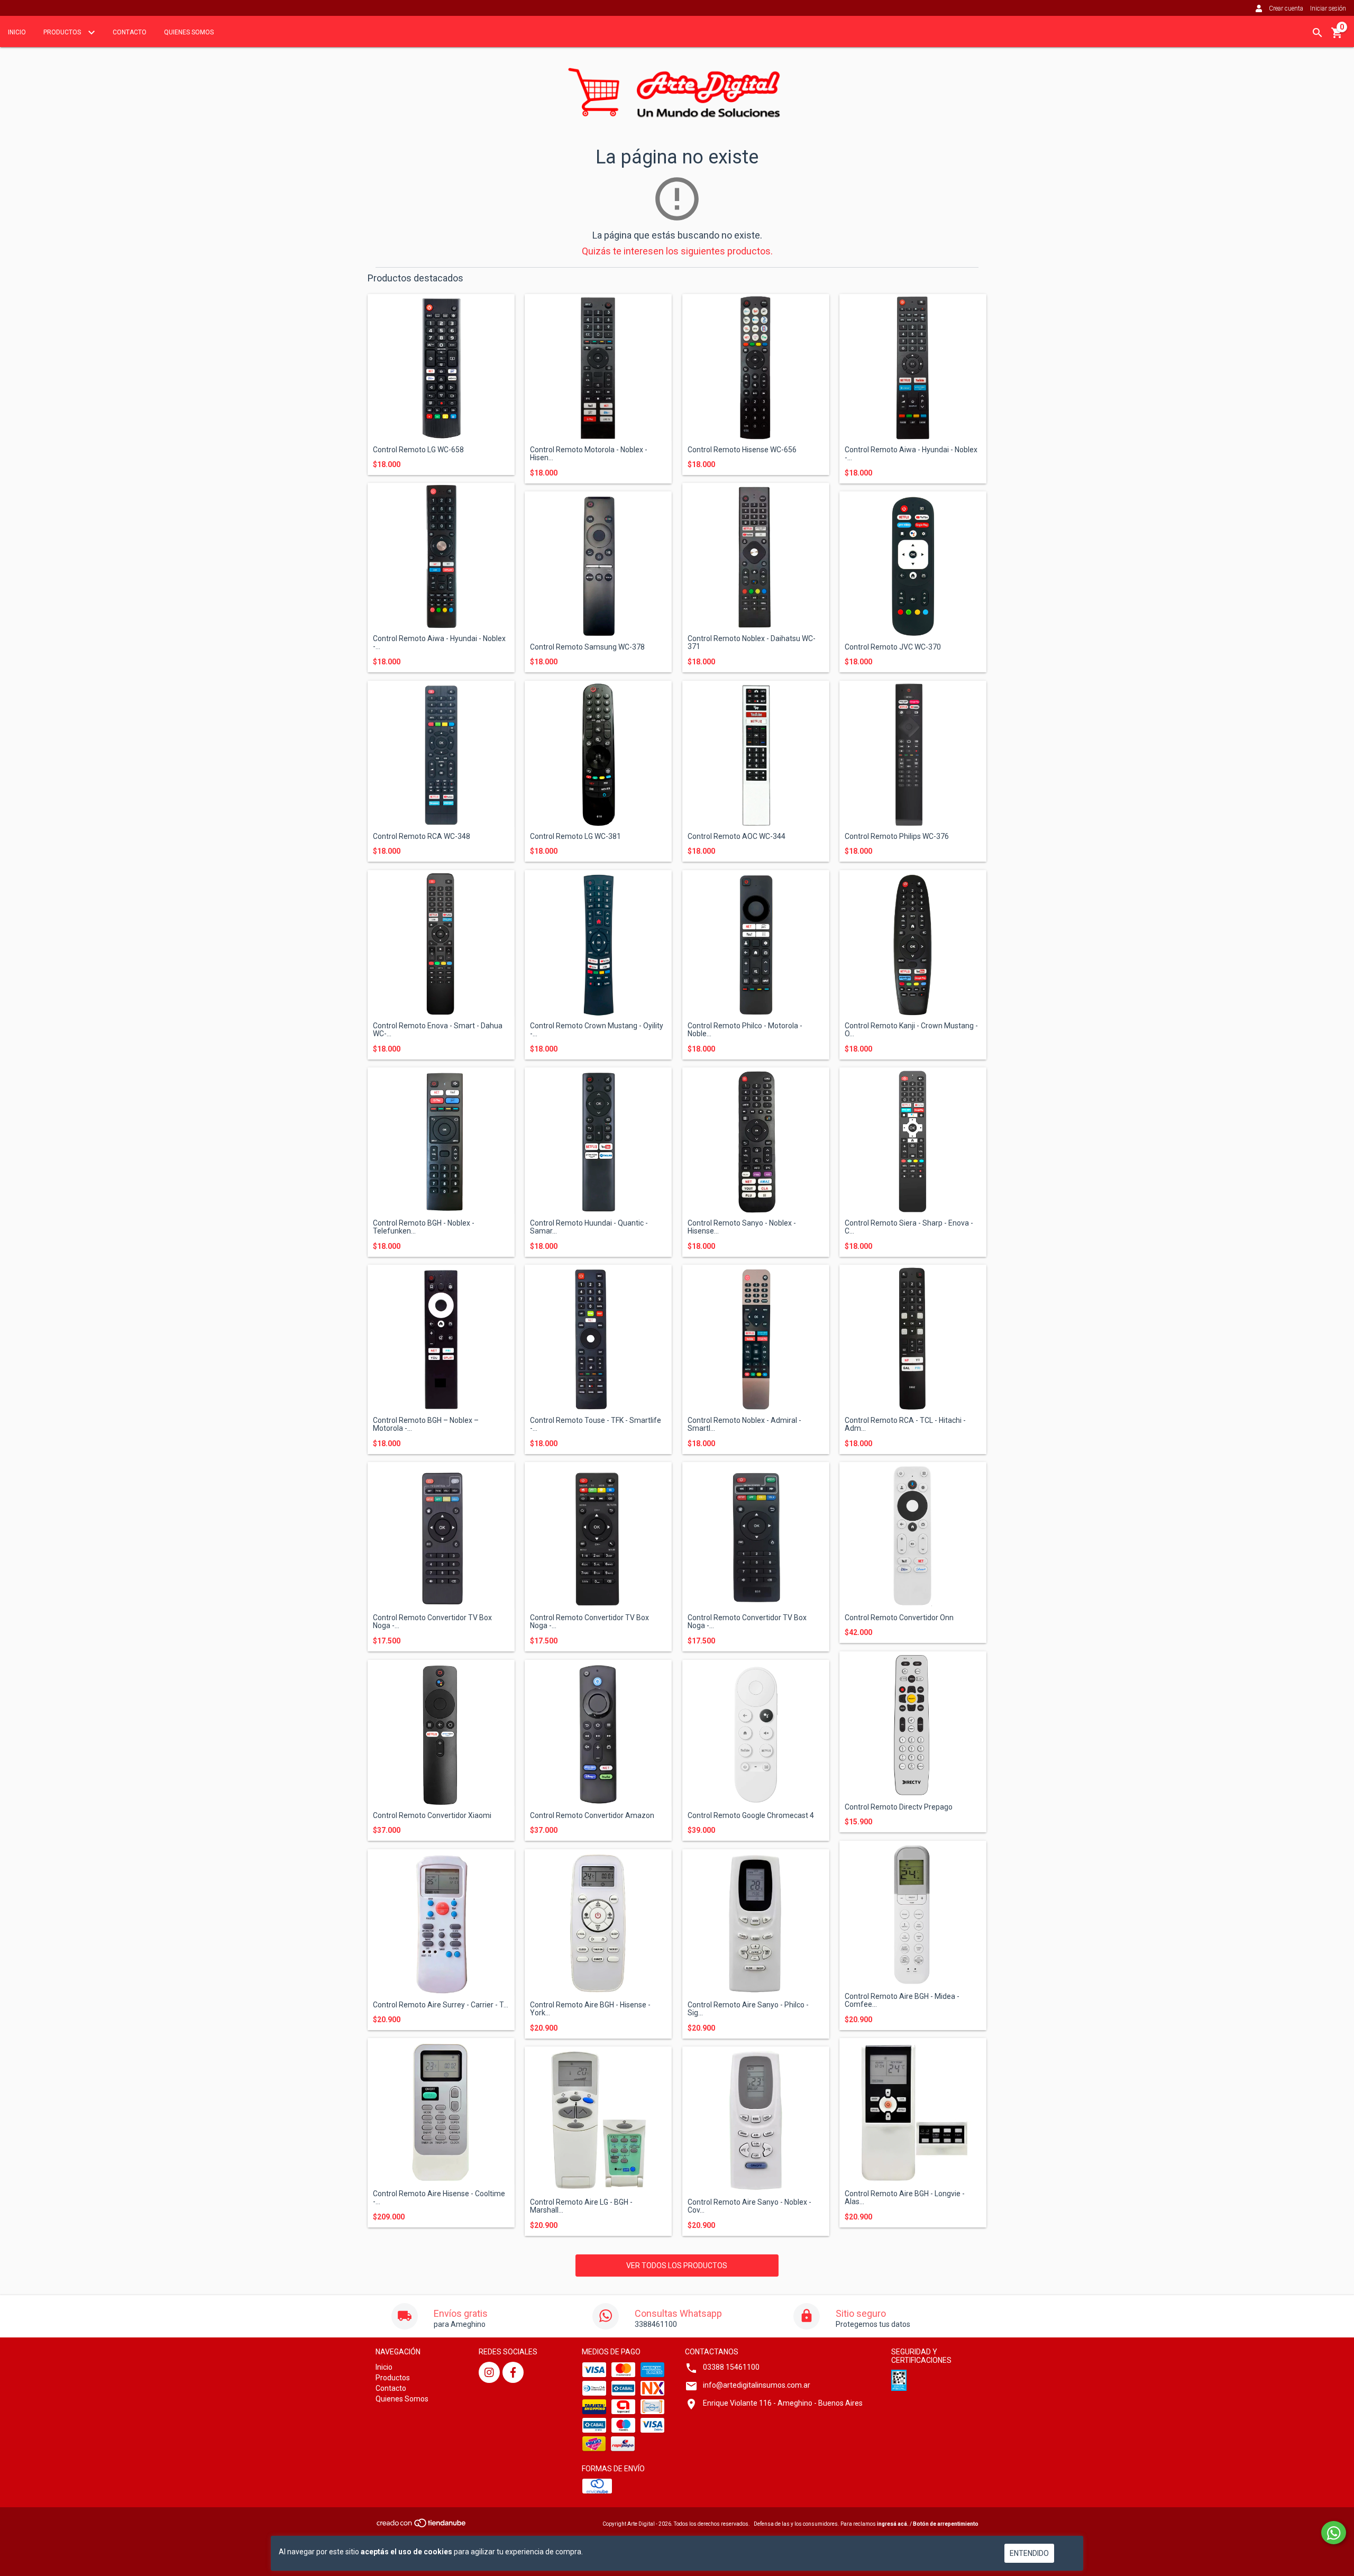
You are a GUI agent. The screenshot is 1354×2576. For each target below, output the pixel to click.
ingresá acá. (893, 2524)
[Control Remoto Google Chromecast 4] (756, 1733)
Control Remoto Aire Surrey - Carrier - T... (441, 2005)
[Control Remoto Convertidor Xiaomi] (441, 1733)
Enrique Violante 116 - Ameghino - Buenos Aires (783, 2403)
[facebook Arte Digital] (513, 2372)
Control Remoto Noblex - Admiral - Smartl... (744, 1424)
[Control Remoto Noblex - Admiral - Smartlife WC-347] (756, 1338)
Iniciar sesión (1328, 8)
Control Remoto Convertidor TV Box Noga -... (432, 1622)
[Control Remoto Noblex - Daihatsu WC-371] (756, 556)
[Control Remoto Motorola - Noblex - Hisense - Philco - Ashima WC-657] (598, 368)
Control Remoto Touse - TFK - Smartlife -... (596, 1424)
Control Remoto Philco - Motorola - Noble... (745, 1030)
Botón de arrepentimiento (946, 2524)
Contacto (130, 32)
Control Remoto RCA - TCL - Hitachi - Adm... (905, 1424)
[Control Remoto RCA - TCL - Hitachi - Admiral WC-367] (913, 1338)
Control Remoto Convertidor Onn (899, 1618)
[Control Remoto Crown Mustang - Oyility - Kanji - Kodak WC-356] (598, 944)
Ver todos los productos (677, 2266)
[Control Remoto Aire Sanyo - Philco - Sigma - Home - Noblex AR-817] (756, 1923)
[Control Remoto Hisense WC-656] (756, 368)
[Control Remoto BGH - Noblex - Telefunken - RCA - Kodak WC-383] (441, 1141)
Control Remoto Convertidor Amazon (592, 1816)
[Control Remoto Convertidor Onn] (913, 1536)
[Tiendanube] (422, 2526)
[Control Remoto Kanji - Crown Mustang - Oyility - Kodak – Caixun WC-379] (913, 944)
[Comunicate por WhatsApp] (1334, 2533)
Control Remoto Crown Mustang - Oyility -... (597, 1030)
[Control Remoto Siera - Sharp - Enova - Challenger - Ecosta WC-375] (913, 1141)
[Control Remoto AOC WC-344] (756, 754)
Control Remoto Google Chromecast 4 (751, 1816)
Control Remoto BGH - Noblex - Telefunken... (424, 1227)
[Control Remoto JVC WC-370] (913, 565)
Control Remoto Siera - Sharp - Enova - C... (909, 1227)
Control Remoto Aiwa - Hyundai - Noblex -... (911, 454)
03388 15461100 (731, 2367)
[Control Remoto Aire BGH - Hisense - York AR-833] (598, 1923)
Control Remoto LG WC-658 (418, 450)
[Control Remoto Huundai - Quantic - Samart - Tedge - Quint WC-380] (598, 1141)
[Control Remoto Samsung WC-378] (598, 565)
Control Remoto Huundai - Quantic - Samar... (589, 1227)
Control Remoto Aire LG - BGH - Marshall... (581, 2206)
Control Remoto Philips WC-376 (897, 837)
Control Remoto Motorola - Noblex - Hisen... (589, 454)
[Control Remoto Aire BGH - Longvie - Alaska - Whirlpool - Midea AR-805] (913, 2112)
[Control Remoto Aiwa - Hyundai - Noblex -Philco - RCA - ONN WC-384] (441, 556)
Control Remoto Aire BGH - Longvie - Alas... (905, 2198)
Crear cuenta (1286, 8)
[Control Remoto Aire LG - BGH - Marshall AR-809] (598, 2120)
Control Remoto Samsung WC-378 (587, 647)
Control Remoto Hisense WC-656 (742, 450)
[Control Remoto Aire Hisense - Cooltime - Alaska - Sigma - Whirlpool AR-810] (441, 2112)
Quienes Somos (189, 32)
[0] (1337, 36)
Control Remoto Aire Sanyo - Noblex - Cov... (749, 2206)
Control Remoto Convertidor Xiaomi (432, 1816)
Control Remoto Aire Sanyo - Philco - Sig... (748, 2009)
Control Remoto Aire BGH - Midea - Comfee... (902, 2000)
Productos (63, 32)
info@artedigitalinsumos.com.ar (757, 2385)
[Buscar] (1318, 33)
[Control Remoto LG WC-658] (441, 368)
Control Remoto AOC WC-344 (737, 837)
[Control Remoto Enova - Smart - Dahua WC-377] (441, 944)
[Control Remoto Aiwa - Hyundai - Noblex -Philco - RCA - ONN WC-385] (913, 368)
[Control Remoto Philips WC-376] (913, 754)
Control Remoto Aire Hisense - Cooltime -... (439, 2198)
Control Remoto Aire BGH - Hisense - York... (590, 2009)
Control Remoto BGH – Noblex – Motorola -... (426, 1424)
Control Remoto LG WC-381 (575, 837)
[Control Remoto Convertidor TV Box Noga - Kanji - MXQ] (441, 1536)
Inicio (17, 32)
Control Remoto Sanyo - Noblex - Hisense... (742, 1227)
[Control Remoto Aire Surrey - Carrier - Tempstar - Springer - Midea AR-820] (441, 1923)
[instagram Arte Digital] (489, 2372)
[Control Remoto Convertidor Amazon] (598, 1733)
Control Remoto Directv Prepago (899, 1807)
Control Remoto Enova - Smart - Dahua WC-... (438, 1030)
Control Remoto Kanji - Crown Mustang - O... (911, 1030)
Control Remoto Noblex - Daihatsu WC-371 (752, 643)
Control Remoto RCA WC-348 (422, 837)
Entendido (1029, 2553)
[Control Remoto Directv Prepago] (913, 1725)
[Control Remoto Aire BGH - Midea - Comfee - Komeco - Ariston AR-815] (913, 1914)
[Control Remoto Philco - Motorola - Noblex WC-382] (756, 944)
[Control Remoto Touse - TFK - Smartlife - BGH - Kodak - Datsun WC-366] (598, 1338)
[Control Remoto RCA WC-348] (441, 754)
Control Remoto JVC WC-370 (893, 647)
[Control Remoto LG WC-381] (598, 754)
